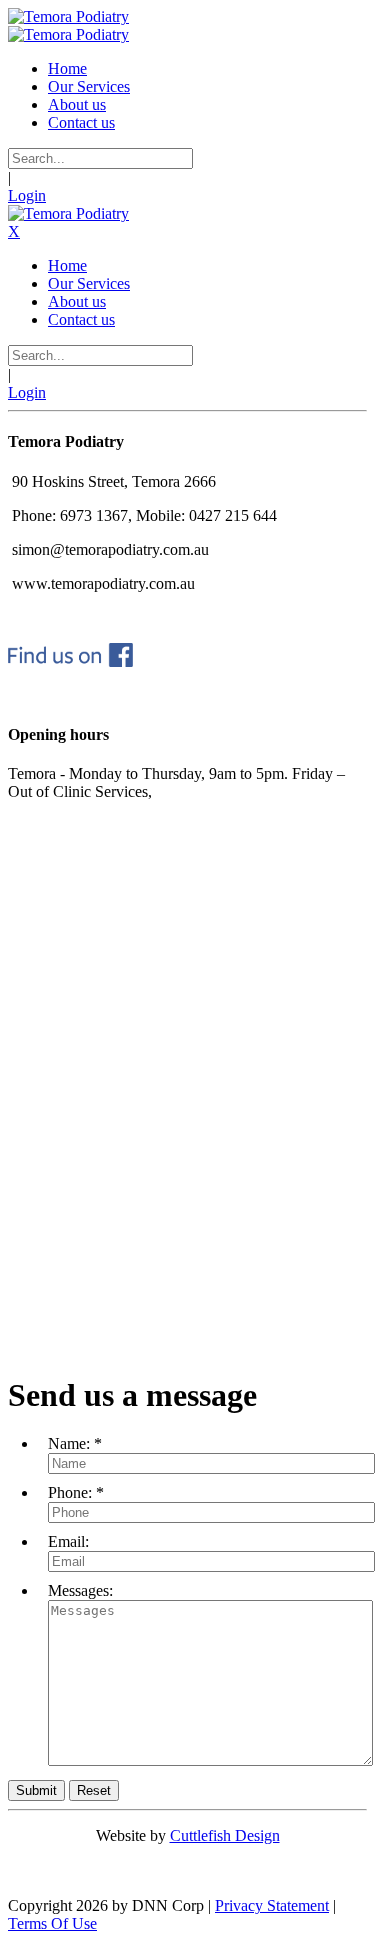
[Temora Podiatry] (68, 16)
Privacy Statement (272, 1905)
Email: (68, 1541)
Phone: (70, 1492)
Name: (69, 1443)
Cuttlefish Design (225, 1835)
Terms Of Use (52, 1923)
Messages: (80, 1590)
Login (27, 195)
